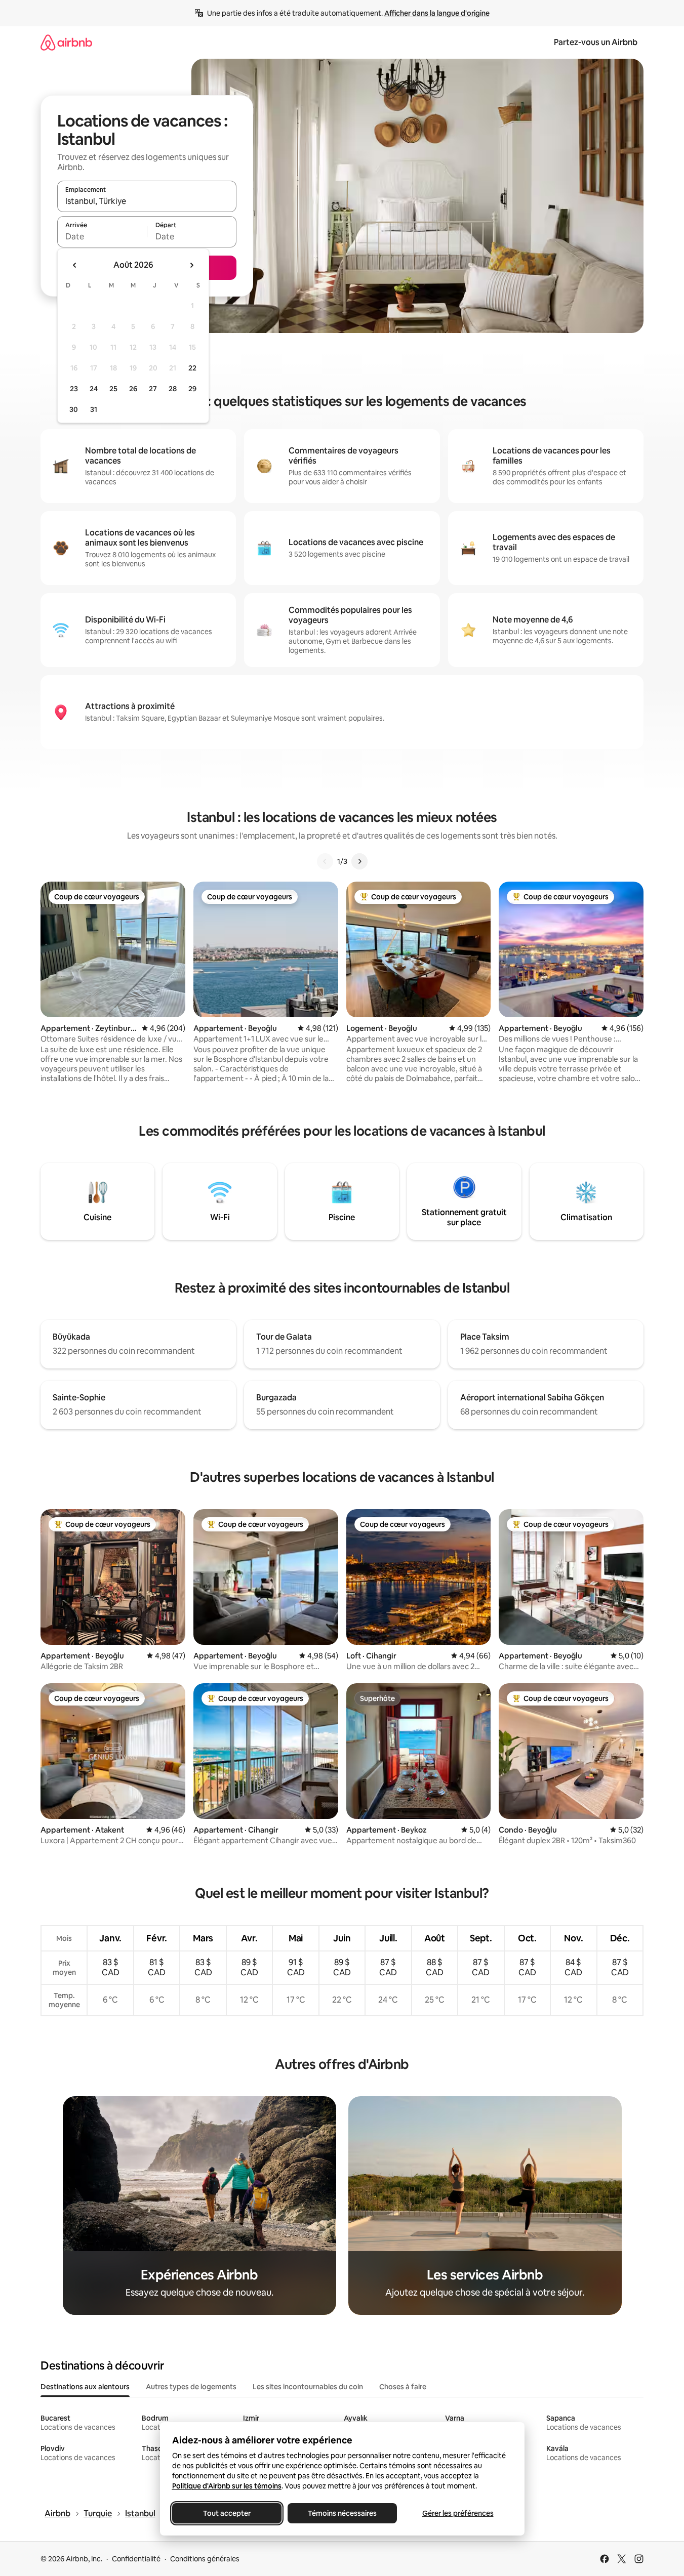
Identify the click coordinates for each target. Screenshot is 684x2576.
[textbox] (102, 236)
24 (94, 389)
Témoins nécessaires (342, 2513)
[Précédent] (325, 861)
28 (173, 389)
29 (192, 389)
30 (74, 409)
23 (74, 389)
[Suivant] (359, 861)
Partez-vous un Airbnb (596, 42)
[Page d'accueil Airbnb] (66, 42)
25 (113, 389)
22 (192, 368)
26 (133, 389)
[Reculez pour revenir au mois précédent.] (75, 265)
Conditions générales (205, 2559)
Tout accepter (227, 2513)
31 (94, 409)
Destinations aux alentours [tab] (85, 2387)
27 (153, 389)
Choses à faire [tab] (403, 2387)
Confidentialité (136, 2559)
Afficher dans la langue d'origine (437, 13)
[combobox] (147, 201)
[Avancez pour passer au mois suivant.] (191, 265)
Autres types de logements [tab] (191, 2387)
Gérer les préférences (457, 2513)
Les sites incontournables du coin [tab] (308, 2387)
